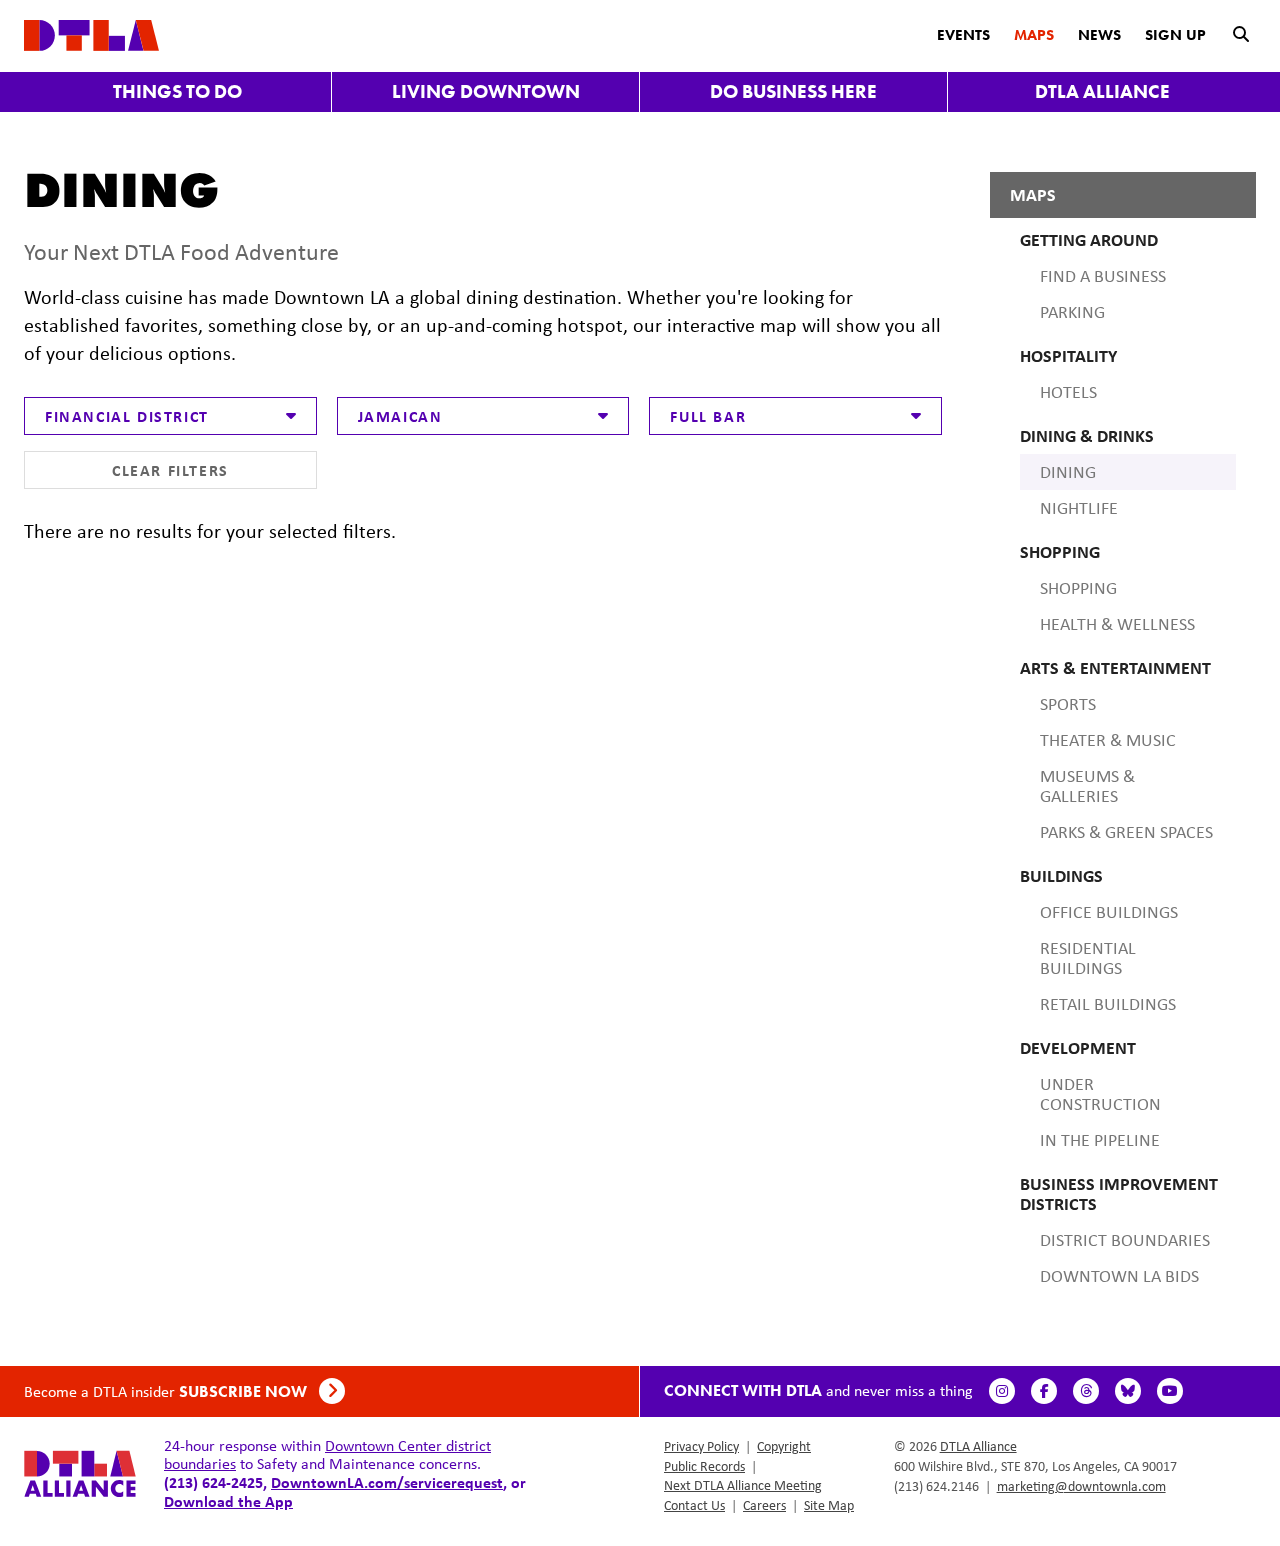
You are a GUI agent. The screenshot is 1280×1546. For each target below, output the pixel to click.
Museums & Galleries (1087, 786)
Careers (764, 1505)
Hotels (1068, 392)
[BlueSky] (1128, 1391)
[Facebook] (1044, 1391)
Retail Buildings (1108, 1004)
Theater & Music (1108, 740)
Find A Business (1103, 276)
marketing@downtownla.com (1081, 1486)
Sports (1068, 704)
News (1099, 35)
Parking (1072, 312)
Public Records (704, 1466)
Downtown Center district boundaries (327, 1454)
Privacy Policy (701, 1446)
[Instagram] (1002, 1391)
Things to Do (177, 91)
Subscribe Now (245, 1391)
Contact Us (694, 1505)
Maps (1034, 35)
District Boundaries (1125, 1240)
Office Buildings (1109, 912)
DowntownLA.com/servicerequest (387, 1482)
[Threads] (1086, 1391)
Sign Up (1175, 35)
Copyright (784, 1446)
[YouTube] (1170, 1391)
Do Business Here (793, 91)
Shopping (1078, 588)
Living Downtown (486, 91)
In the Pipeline (1100, 1140)
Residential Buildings (1088, 958)
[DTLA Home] (91, 33)
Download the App (228, 1501)
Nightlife (1079, 508)
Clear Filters (170, 470)
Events (963, 35)
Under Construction (1100, 1094)
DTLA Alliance (1102, 91)
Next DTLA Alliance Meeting (743, 1485)
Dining (1068, 472)
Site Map (829, 1505)
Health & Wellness (1117, 624)
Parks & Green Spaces (1126, 832)
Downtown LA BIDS (1119, 1276)
